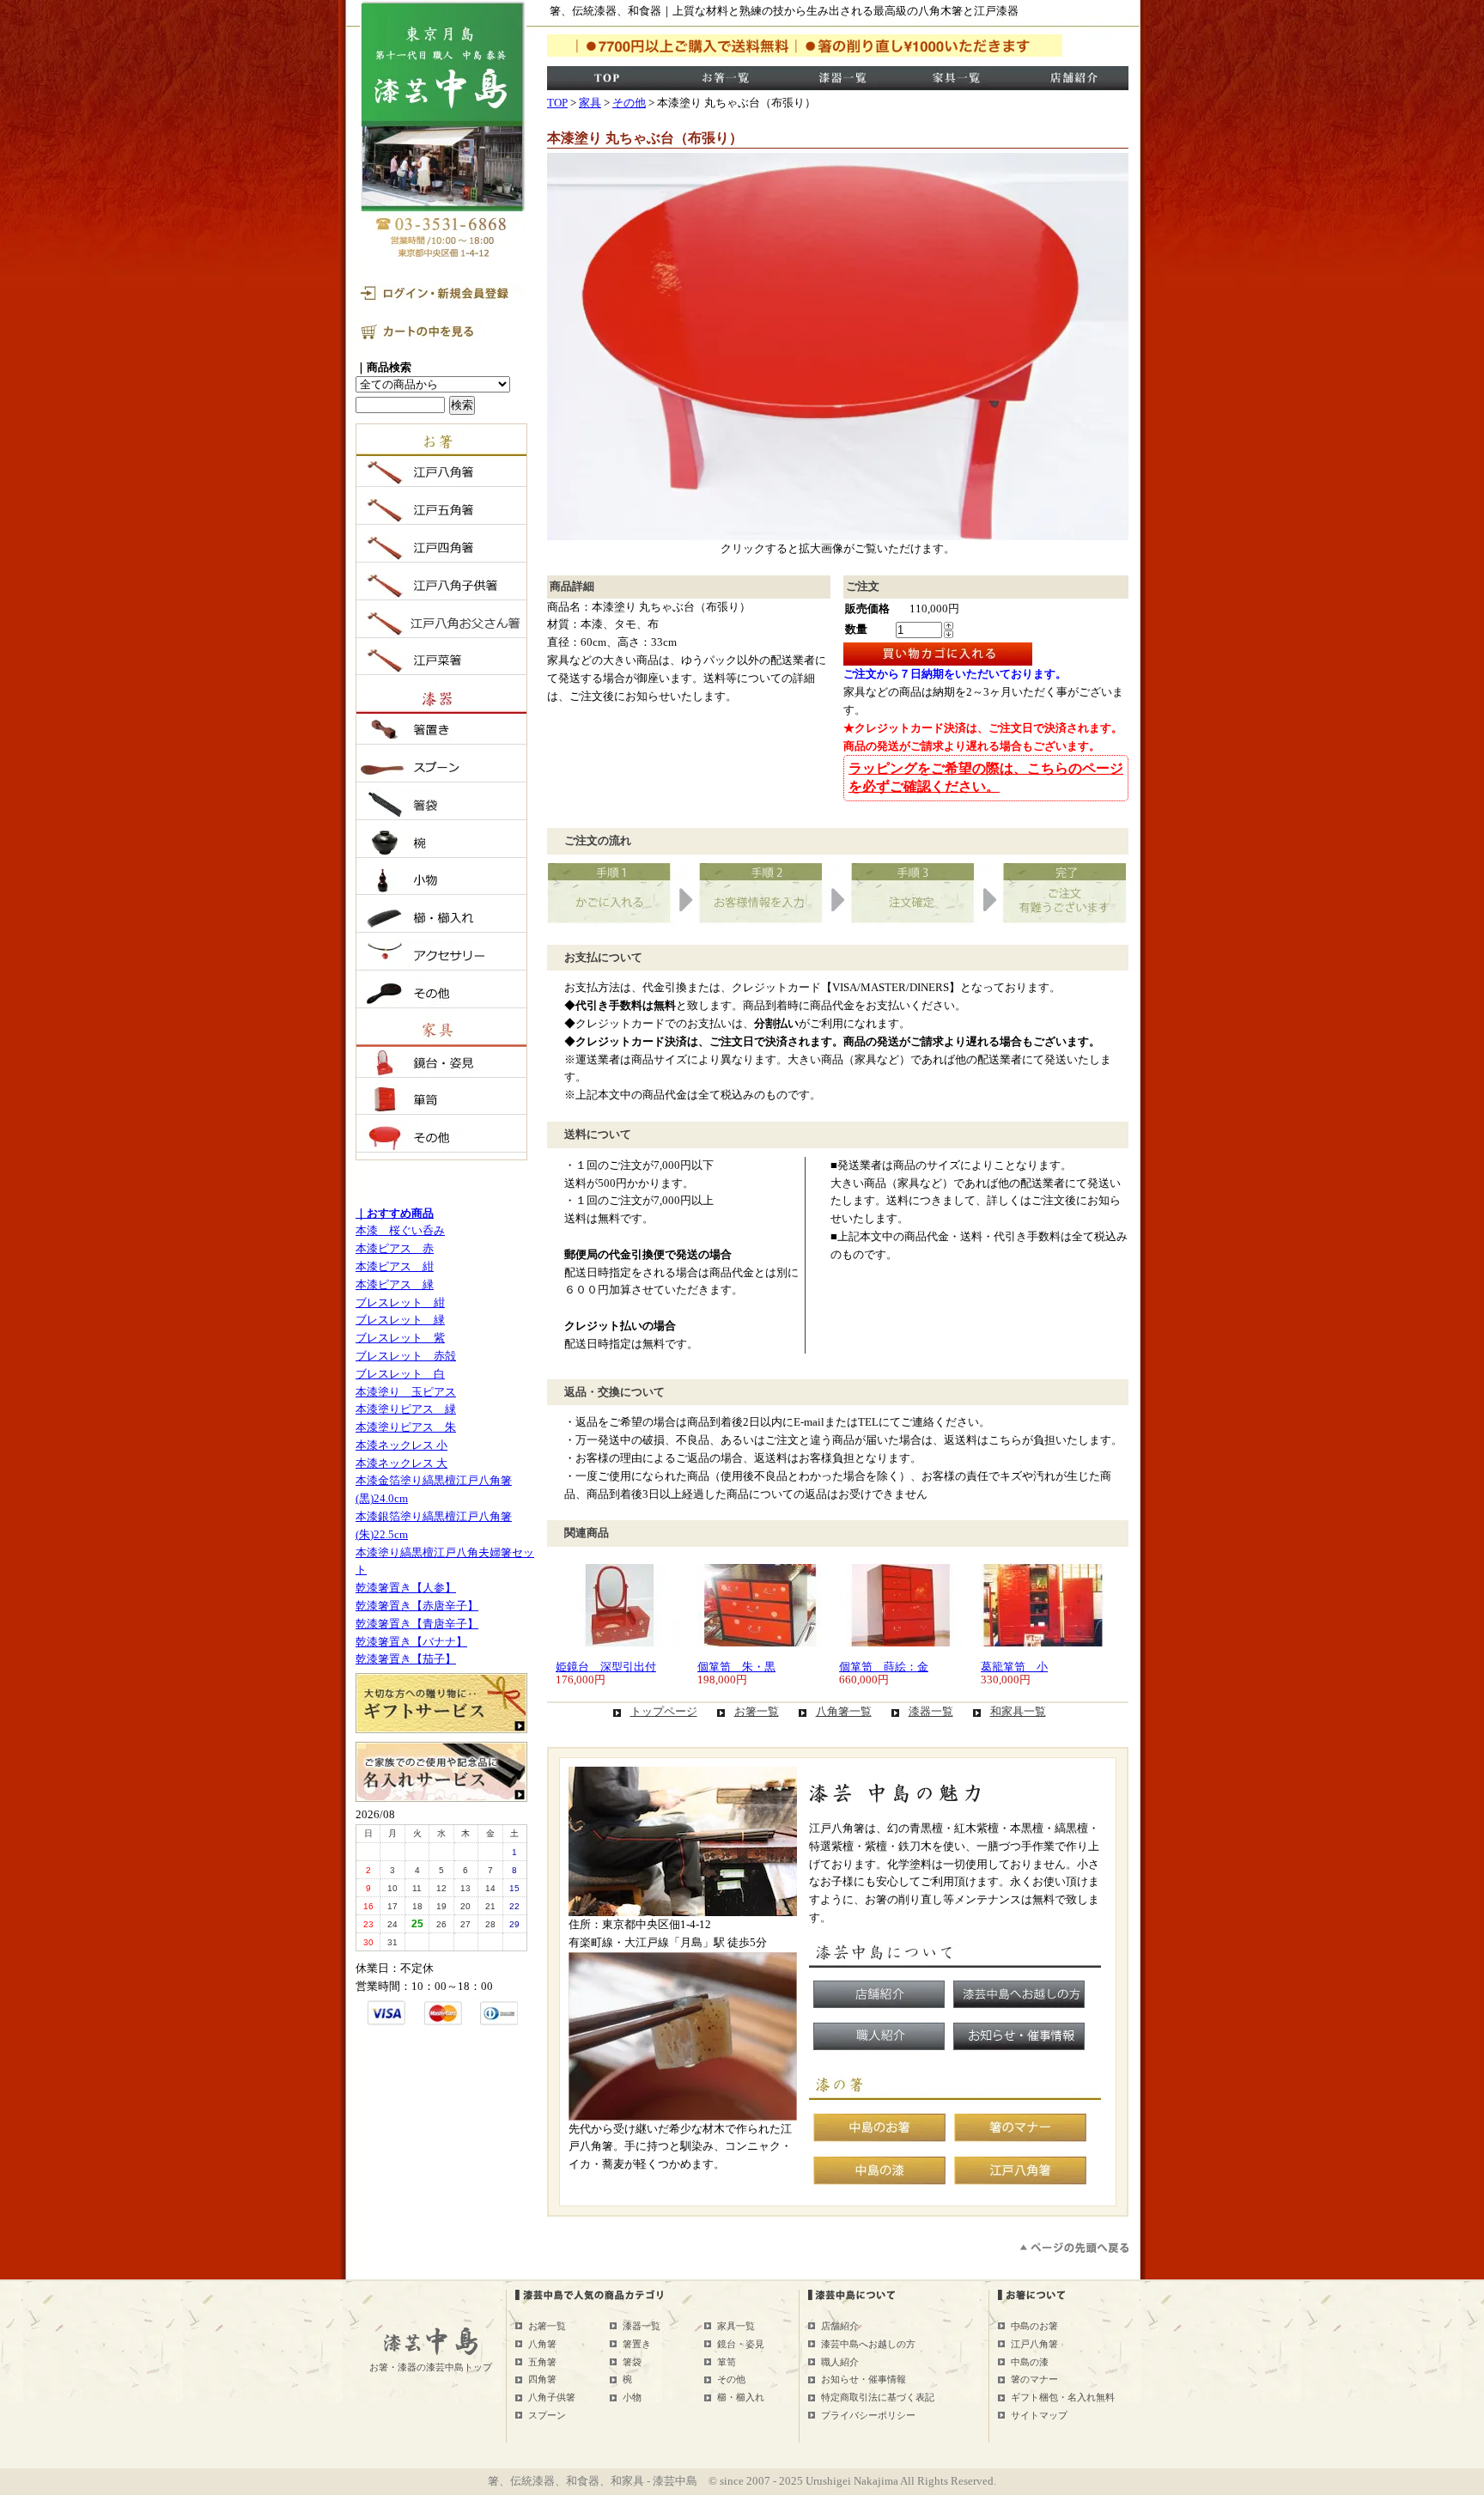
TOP (557, 103)
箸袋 (632, 2362)
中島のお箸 (1034, 2326)
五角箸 (542, 2362)
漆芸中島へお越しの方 (868, 2344)
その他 (629, 103)
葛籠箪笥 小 (1014, 1667)
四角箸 (542, 2379)
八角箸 (542, 2344)
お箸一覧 (757, 1711)
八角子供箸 (552, 2397)
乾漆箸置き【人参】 (406, 1588)
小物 (632, 2397)
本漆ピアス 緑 (395, 1284)
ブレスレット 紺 (400, 1302)
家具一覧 (736, 2326)
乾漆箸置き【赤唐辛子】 (417, 1606)
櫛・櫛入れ (741, 2397)
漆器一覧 (931, 1711)
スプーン (547, 2415)
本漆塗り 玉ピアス (406, 1392)
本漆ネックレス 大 (401, 1463)
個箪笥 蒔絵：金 (884, 1667)
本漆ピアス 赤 (395, 1248)
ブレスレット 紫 (400, 1338)
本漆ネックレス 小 (401, 1445)
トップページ (664, 1711)
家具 (590, 103)
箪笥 (727, 2362)
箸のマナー (1034, 2379)
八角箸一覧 (844, 1711)
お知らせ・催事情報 (864, 2379)
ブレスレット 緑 (400, 1320)
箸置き (637, 2344)
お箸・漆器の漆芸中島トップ (431, 2367)
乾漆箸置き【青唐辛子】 (417, 1624)
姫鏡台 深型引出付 (606, 1667)
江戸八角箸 (1034, 2344)
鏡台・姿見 (741, 2344)
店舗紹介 (840, 2326)
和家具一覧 (1018, 1711)
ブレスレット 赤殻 (406, 1356)
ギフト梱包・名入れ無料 (1063, 2397)
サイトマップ (1039, 2415)
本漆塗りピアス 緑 (406, 1409)
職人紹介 (840, 2362)
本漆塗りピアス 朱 (406, 1427)
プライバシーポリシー (868, 2415)
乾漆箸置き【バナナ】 (411, 1642)
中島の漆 (1030, 2362)
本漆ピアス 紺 (395, 1266)
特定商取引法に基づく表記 (878, 2397)
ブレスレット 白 (400, 1374)
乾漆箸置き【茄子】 (406, 1659)
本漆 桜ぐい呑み (400, 1230)
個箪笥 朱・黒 (736, 1667)
